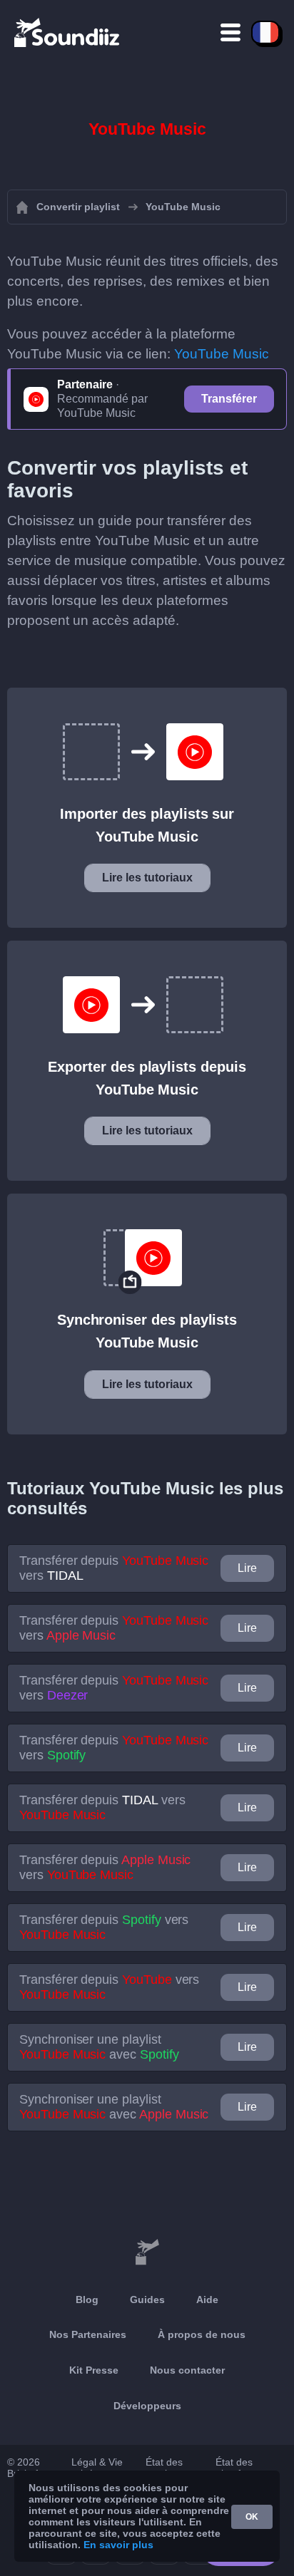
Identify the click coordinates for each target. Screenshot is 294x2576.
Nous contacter (187, 2370)
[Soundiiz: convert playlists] (147, 2252)
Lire (247, 1568)
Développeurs (147, 2406)
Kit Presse (94, 2370)
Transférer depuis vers (114, 1568)
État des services (164, 2468)
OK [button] (252, 2517)
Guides (147, 2300)
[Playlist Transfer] (68, 32)
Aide (207, 2300)
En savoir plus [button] (118, 2545)
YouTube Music (222, 354)
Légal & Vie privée (97, 2468)
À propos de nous (202, 2334)
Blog (87, 2300)
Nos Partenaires (88, 2334)
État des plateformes (242, 2468)
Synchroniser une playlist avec (99, 2047)
